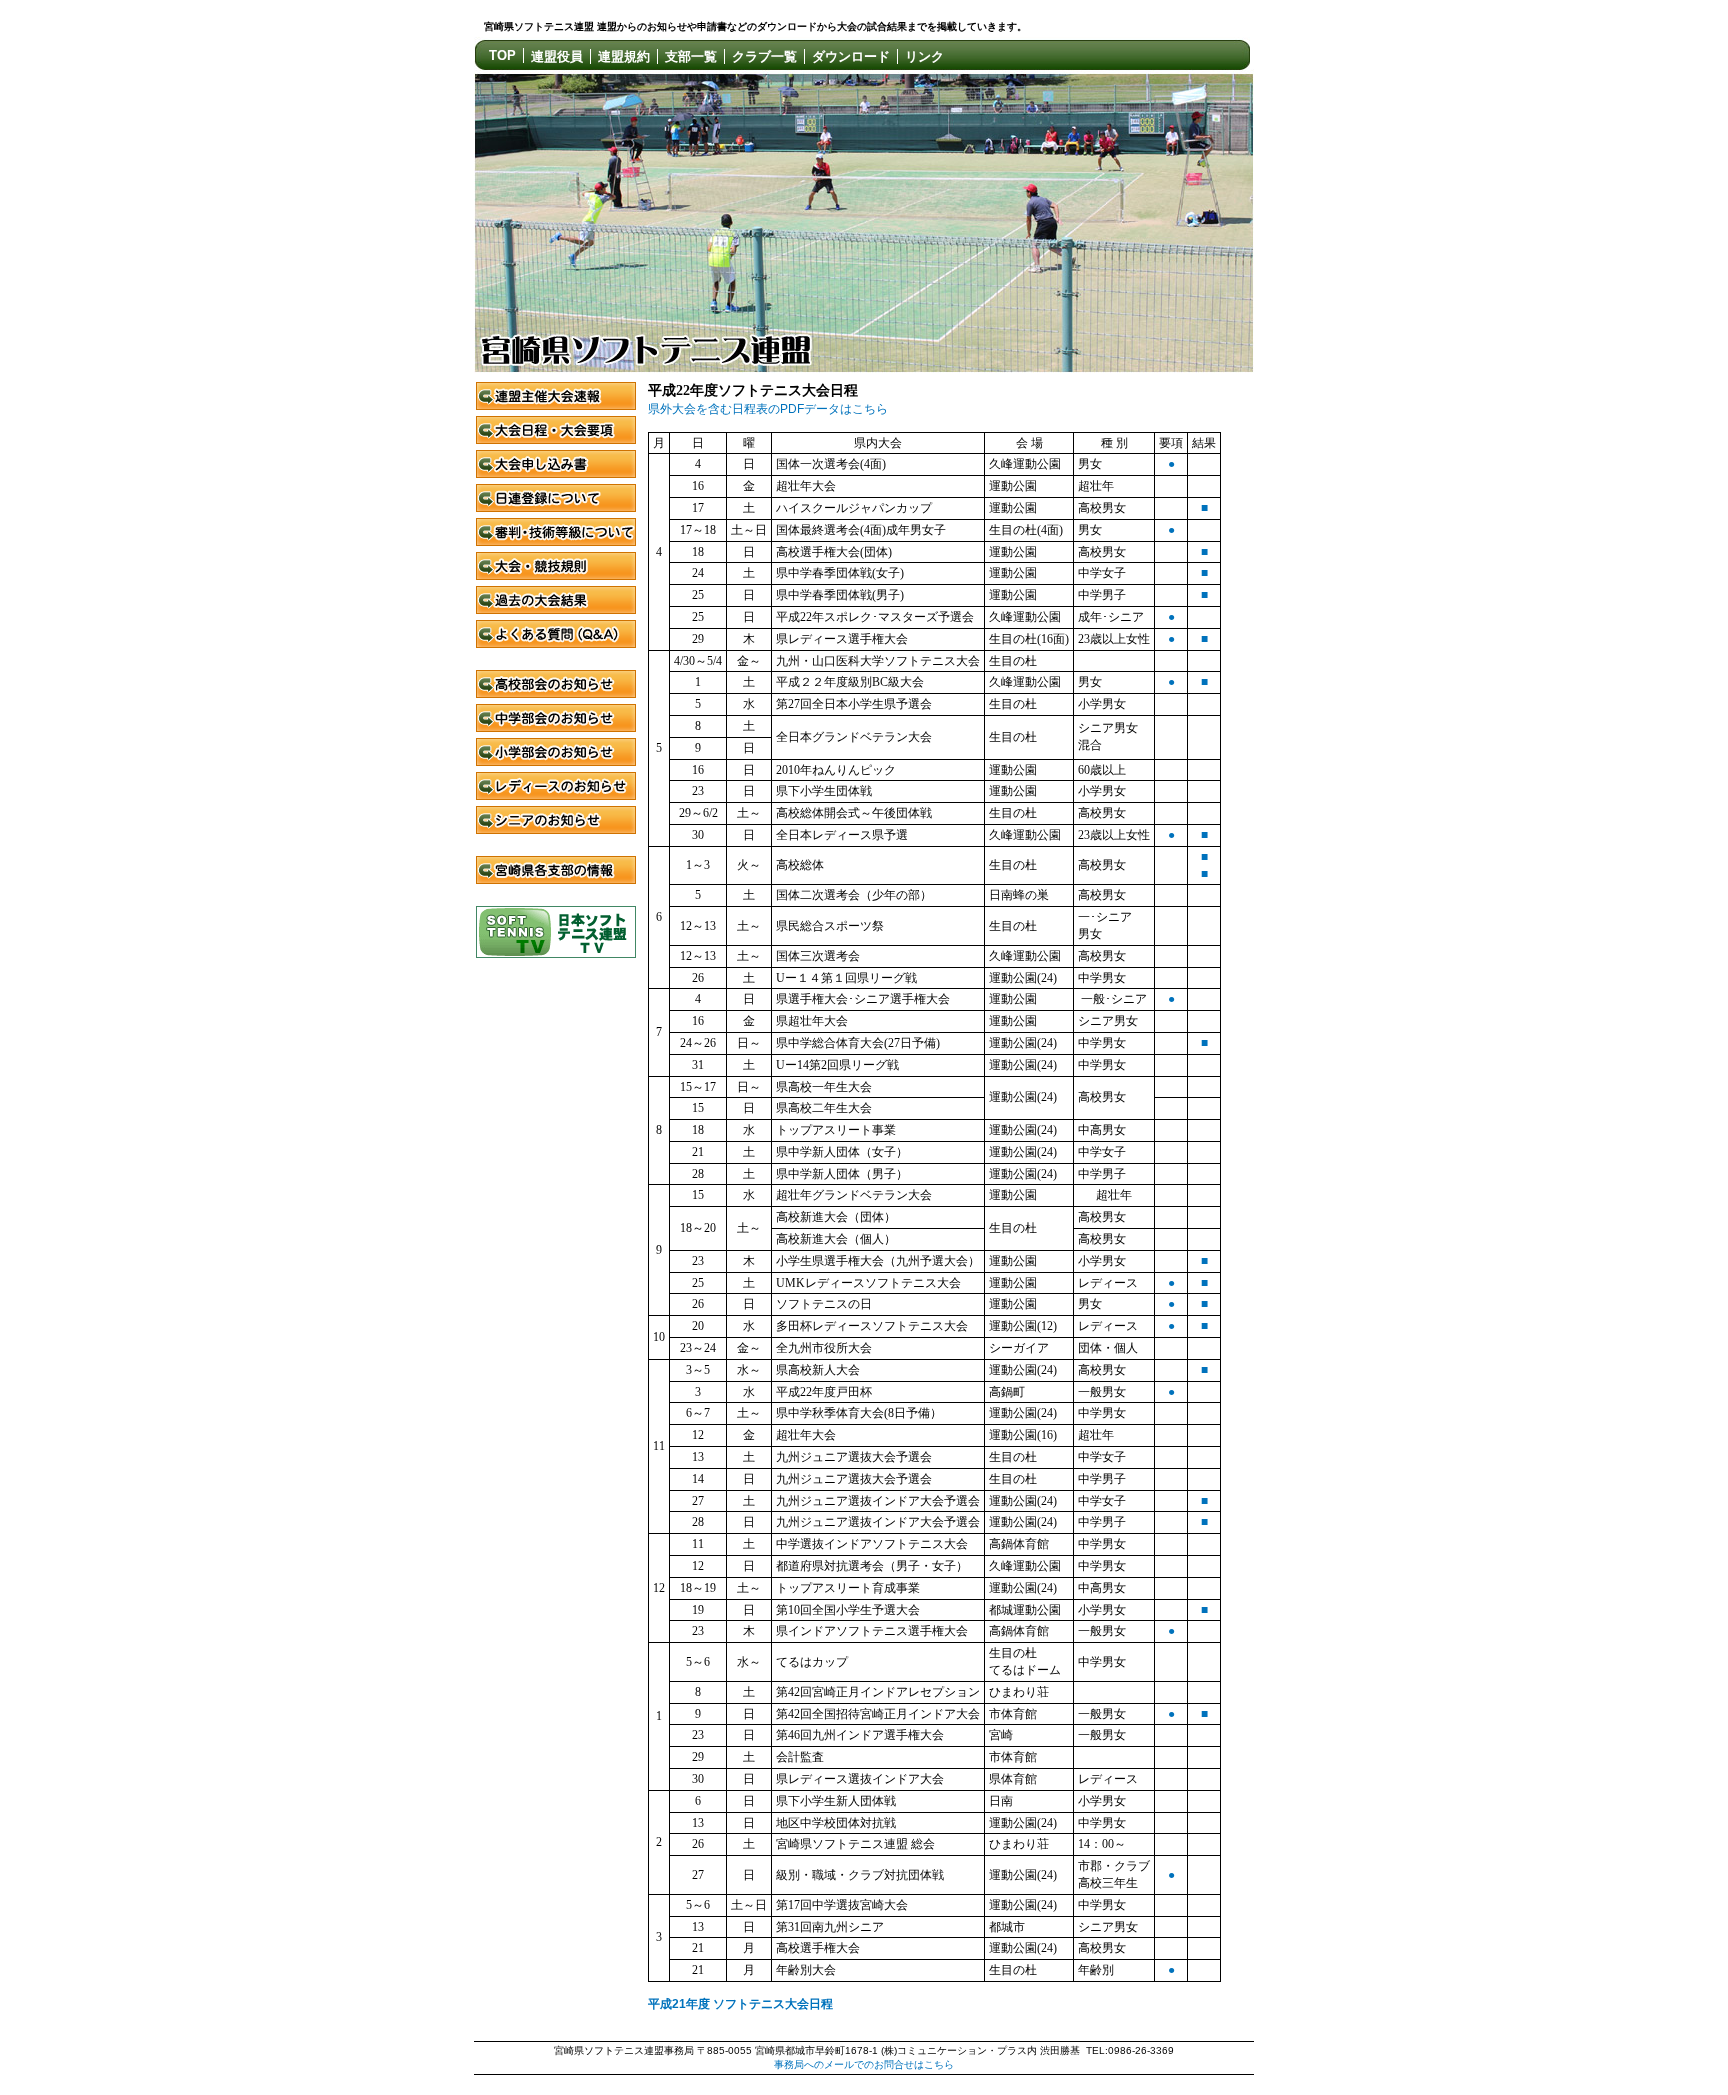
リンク (924, 56)
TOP (502, 55)
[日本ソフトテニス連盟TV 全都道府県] (556, 954)
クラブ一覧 (764, 56)
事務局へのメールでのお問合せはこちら (864, 2064)
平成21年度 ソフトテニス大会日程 (740, 2004)
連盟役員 (557, 56)
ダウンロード (851, 56)
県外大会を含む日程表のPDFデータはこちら (768, 409)
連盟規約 (624, 56)
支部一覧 (691, 56)
